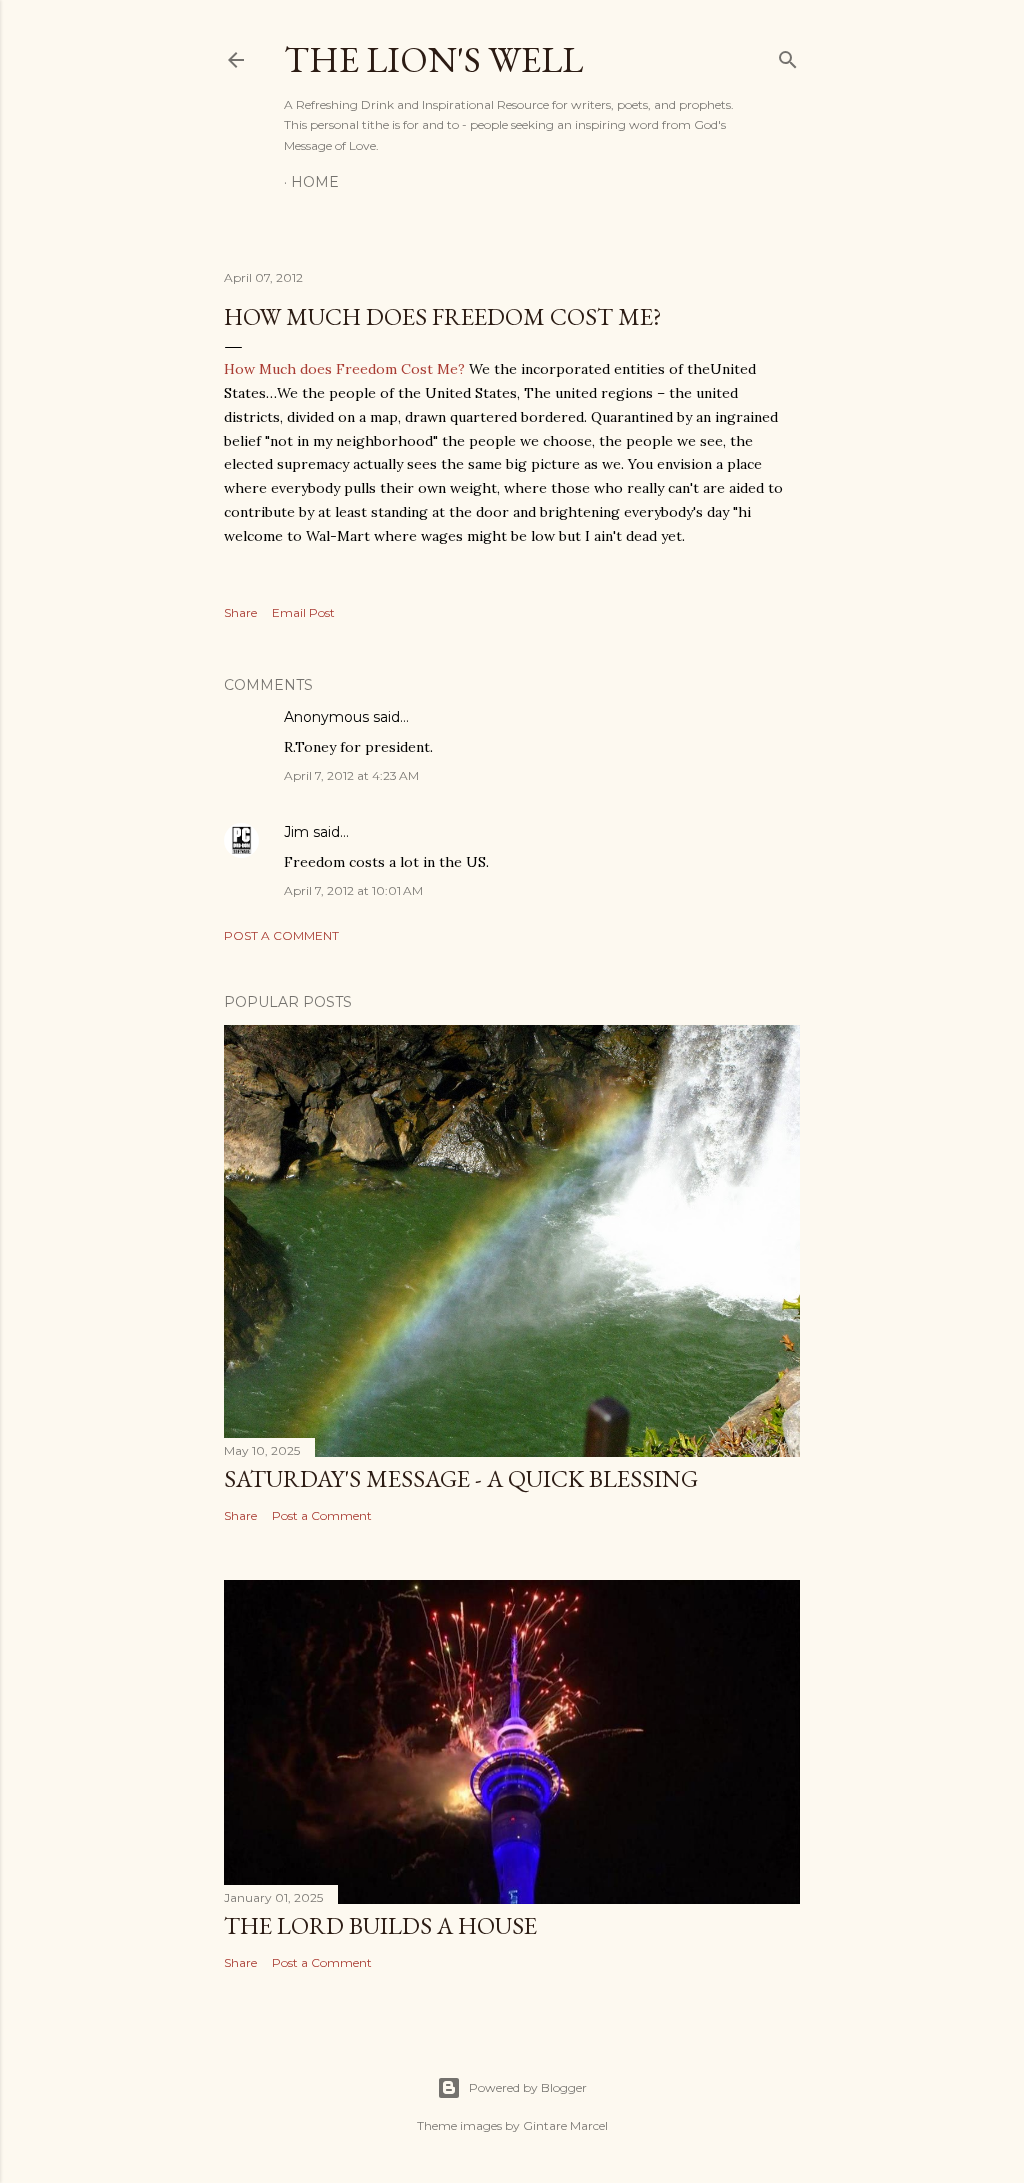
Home (315, 182)
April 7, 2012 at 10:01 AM (353, 890)
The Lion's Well (433, 59)
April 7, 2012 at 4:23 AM (351, 775)
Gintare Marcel (565, 2125)
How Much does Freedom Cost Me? (344, 369)
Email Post (303, 612)
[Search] (788, 55)
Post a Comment (281, 935)
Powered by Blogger (528, 2087)
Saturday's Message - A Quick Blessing (461, 1478)
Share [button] (240, 612)
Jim (296, 832)
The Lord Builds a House (380, 1925)
